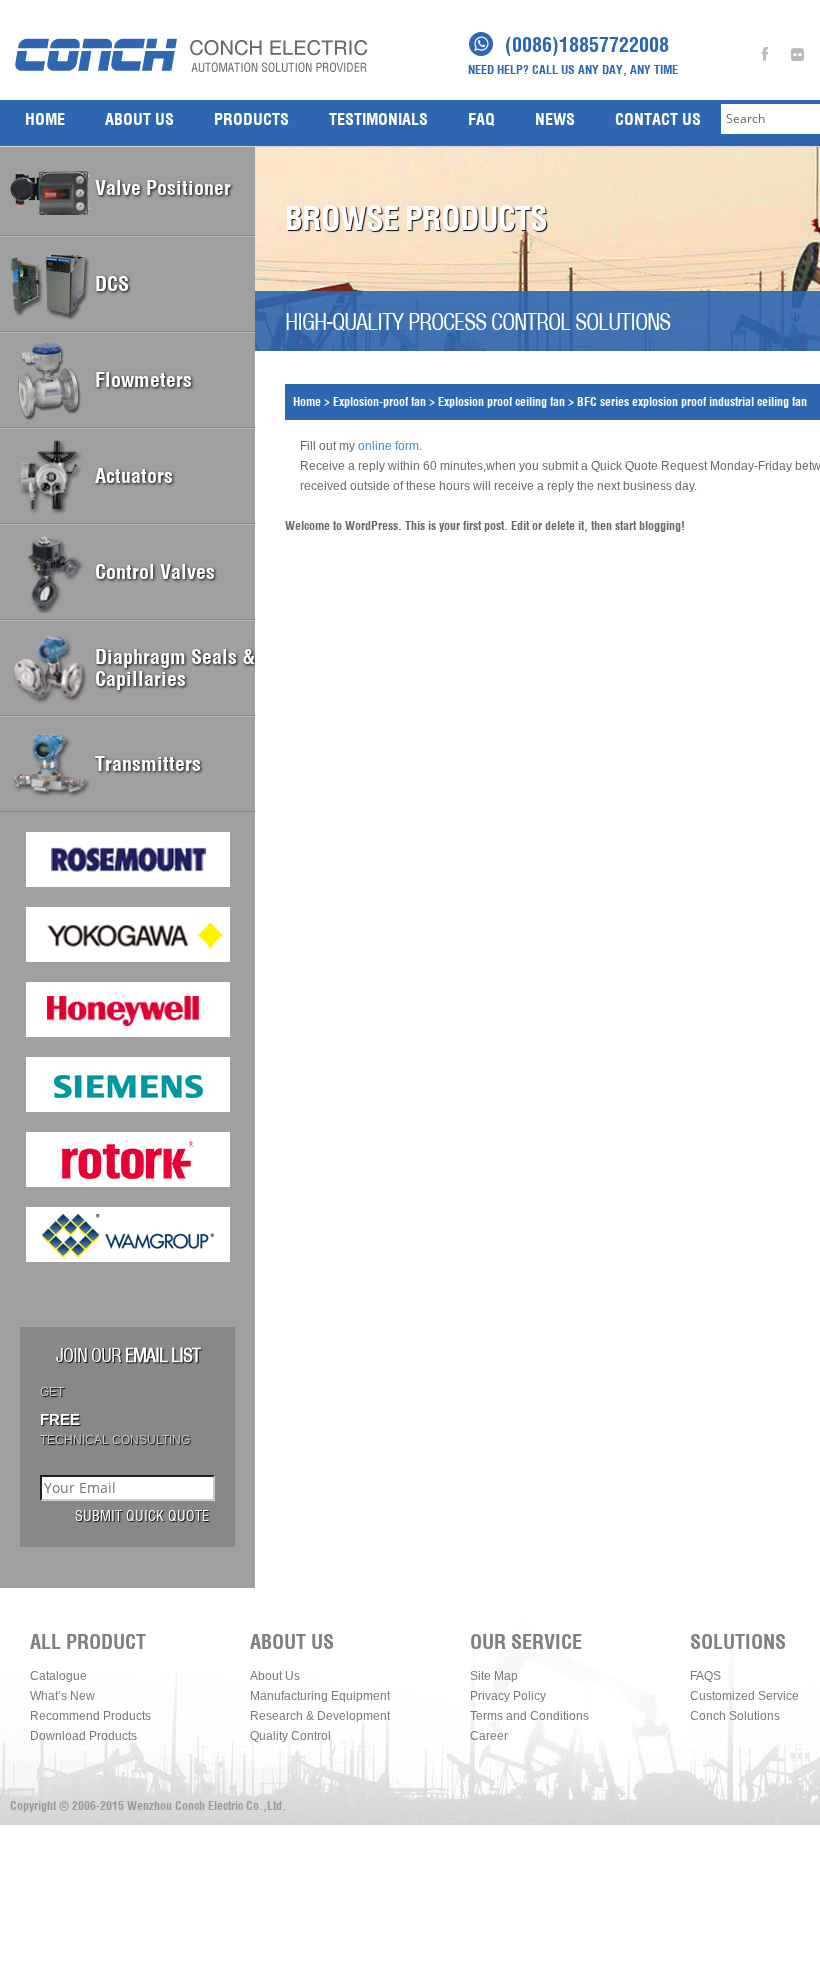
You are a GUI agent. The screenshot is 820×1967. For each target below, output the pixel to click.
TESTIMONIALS (378, 119)
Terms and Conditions (529, 1716)
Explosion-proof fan (379, 401)
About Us (275, 1676)
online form (388, 446)
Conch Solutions (735, 1716)
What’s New (62, 1696)
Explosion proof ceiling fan (501, 401)
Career (489, 1736)
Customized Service (744, 1696)
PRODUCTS (251, 119)
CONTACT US (658, 119)
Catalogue (58, 1676)
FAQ (481, 119)
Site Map (494, 1676)
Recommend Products (90, 1716)
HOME (45, 119)
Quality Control (290, 1736)
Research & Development (320, 1716)
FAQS (705, 1676)
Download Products (83, 1736)
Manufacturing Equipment (320, 1696)
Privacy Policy (508, 1696)
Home (307, 401)
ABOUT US (139, 119)
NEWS (555, 119)
